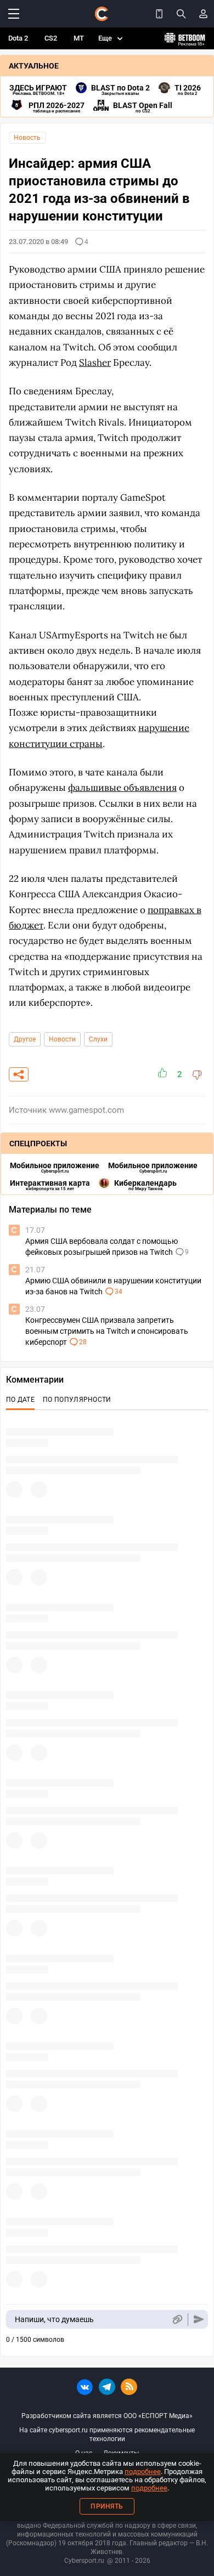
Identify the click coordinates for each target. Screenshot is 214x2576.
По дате (20, 1400)
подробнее (143, 2472)
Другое (25, 1039)
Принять (107, 2506)
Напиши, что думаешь (54, 2319)
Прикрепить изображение (177, 2320)
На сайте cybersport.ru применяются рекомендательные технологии (107, 2435)
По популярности (77, 1400)
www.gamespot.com (86, 1110)
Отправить (199, 2320)
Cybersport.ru (84, 2561)
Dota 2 (18, 38)
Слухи (98, 1039)
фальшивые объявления (122, 788)
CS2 (51, 38)
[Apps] (159, 14)
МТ (79, 38)
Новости (62, 1039)
